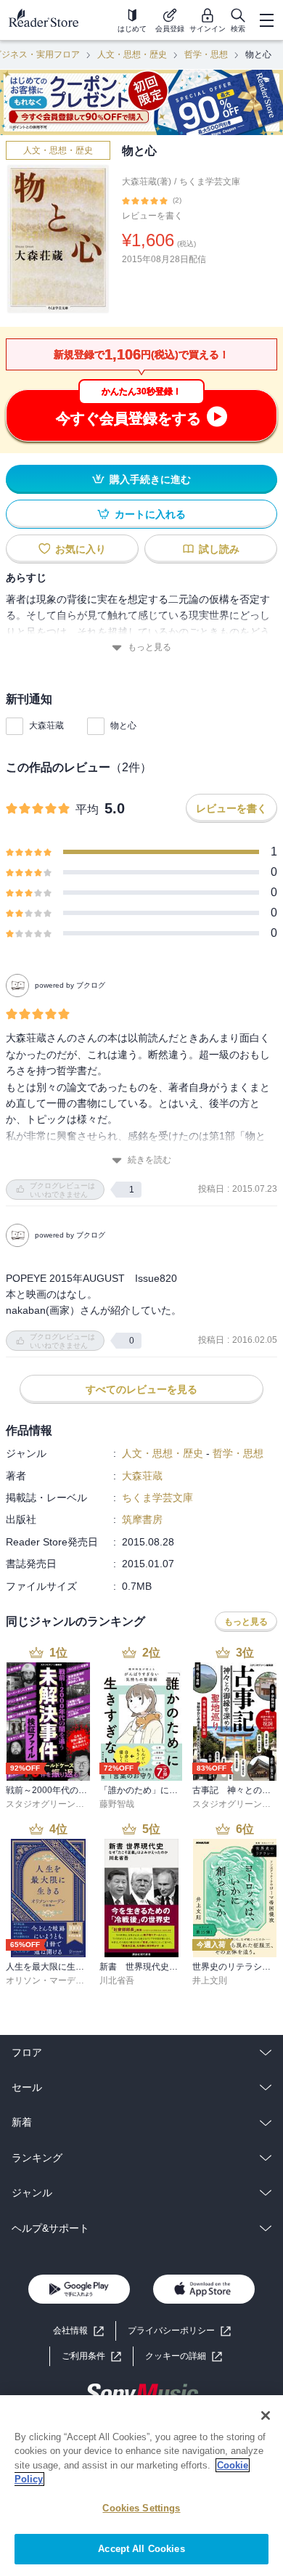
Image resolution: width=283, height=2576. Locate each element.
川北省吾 (117, 1980)
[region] (141, 2486)
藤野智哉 (117, 1804)
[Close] (266, 2415)
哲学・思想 (206, 54)
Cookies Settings (141, 2508)
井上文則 (210, 1980)
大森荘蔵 (46, 726)
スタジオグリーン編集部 (54, 1804)
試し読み (219, 549)
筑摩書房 (142, 1519)
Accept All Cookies (141, 2549)
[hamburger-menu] (266, 20)
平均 (87, 809)
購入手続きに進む (150, 479)
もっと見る (149, 647)
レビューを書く (152, 216)
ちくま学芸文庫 (210, 182)
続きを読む (149, 1160)
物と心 (123, 726)
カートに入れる (150, 514)
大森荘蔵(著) (147, 182)
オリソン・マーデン (45, 1980)
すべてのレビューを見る (141, 1389)
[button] (184, 2356)
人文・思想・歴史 (132, 54)
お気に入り (81, 549)
